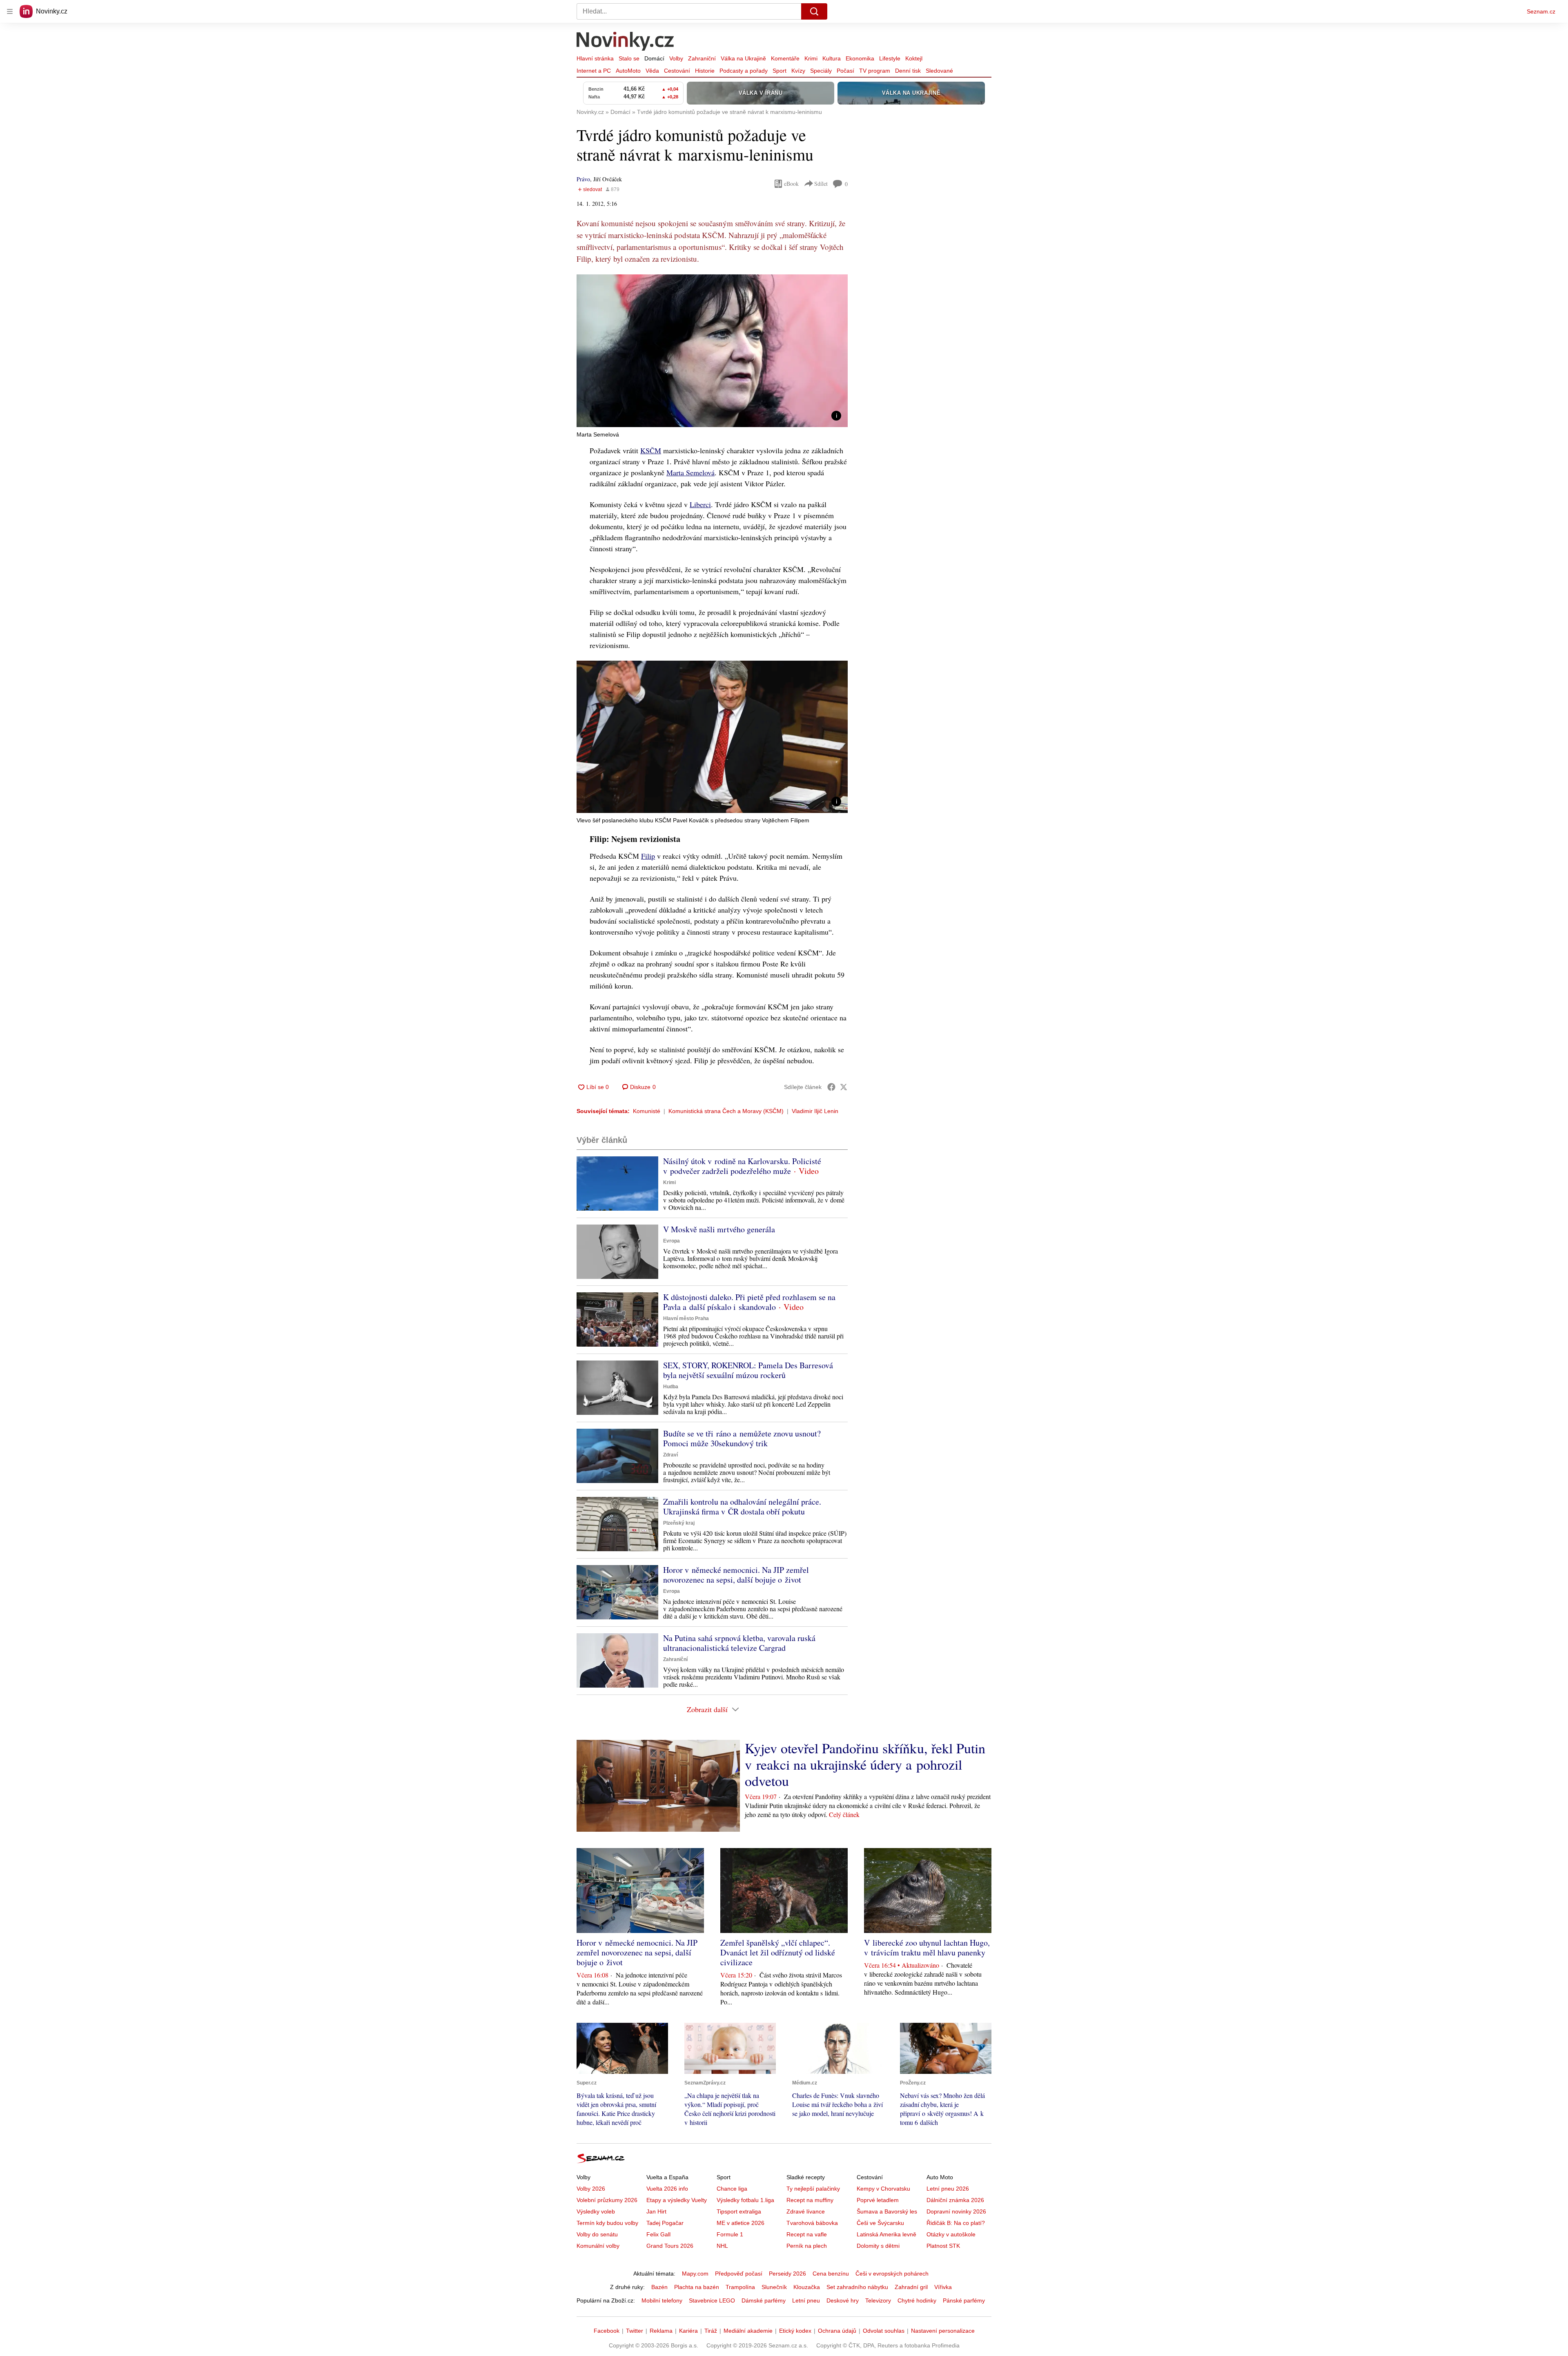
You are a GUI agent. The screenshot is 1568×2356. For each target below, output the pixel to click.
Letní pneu (806, 2300)
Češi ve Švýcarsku (880, 2223)
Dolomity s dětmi (878, 2246)
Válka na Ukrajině (743, 58)
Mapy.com (695, 2274)
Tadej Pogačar (665, 2223)
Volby (676, 58)
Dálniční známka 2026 (955, 2200)
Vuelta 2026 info (667, 2189)
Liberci (700, 504)
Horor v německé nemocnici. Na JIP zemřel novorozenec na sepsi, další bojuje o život (736, 1575)
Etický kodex (795, 2331)
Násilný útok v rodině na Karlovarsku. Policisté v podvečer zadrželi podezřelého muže (742, 1166)
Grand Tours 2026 (670, 2246)
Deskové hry (843, 2300)
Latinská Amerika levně (886, 2234)
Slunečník (774, 2287)
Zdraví (670, 1455)
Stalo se (629, 58)
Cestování (677, 71)
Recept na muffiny (810, 2200)
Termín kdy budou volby (607, 2223)
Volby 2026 (591, 2189)
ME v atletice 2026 (741, 2223)
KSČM (651, 450)
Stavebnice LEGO (712, 2300)
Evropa (672, 1241)
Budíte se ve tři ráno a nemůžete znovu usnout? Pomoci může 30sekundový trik (742, 1438)
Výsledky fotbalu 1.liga (745, 2200)
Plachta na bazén (697, 2287)
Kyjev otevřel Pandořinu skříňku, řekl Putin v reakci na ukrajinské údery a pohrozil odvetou (865, 1764)
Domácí (654, 58)
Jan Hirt (656, 2211)
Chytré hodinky (917, 2300)
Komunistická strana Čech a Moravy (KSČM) (726, 1111)
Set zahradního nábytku (857, 2287)
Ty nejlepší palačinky (813, 2189)
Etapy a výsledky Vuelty (677, 2200)
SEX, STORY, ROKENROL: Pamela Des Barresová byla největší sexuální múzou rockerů (748, 1370)
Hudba (671, 1387)
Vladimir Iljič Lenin (815, 1111)
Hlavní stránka (595, 58)
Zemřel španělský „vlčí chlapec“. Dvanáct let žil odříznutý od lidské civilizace (778, 1952)
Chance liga (732, 2189)
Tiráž (711, 2331)
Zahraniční (702, 58)
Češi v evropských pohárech (892, 2274)
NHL (722, 2246)
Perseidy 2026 (787, 2274)
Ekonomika (860, 58)
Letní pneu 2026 (948, 2189)
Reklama (661, 2331)
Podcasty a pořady (744, 71)
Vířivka (943, 2287)
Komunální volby (598, 2246)
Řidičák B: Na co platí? (956, 2223)
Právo (583, 179)
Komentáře (785, 58)
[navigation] (10, 11)
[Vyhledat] (814, 11)
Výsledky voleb (596, 2211)
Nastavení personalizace (943, 2331)
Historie (705, 71)
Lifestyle (890, 58)
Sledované (939, 71)
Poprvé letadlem (878, 2200)
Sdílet (821, 184)
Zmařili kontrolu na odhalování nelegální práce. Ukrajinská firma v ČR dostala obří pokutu (742, 1506)
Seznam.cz (1541, 11)
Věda (652, 71)
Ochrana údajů (837, 2331)
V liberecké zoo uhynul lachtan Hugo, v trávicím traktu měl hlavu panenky (927, 1947)
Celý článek (844, 1814)
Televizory (878, 2300)
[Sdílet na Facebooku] (831, 1087)
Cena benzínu (831, 2274)
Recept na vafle (807, 2234)
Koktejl (914, 58)
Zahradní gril (911, 2287)
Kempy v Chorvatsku (883, 2189)
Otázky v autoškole (951, 2234)
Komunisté (647, 1111)
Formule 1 (730, 2234)
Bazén (659, 2287)
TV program (875, 71)
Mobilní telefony (662, 2300)
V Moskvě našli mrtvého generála (719, 1229)
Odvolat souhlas (884, 2331)
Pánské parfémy (964, 2300)
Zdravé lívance (806, 2211)
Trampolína (740, 2287)
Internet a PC (594, 71)
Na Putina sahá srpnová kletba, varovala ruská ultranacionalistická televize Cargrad (739, 1643)
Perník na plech (807, 2246)
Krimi (811, 58)
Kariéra (688, 2331)
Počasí (845, 71)
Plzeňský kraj (679, 1523)
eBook (791, 184)
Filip (648, 856)
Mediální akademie (748, 2331)
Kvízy (798, 71)
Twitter (635, 2331)
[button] (712, 351)
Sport (780, 71)
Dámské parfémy (764, 2300)
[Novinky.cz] (626, 42)
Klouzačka (807, 2287)
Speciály (821, 71)
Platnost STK (943, 2246)
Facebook (607, 2331)
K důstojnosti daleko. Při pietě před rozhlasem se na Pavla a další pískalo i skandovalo (749, 1302)
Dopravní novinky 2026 (956, 2211)
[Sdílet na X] (844, 1087)
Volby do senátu (597, 2234)
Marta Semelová (690, 472)
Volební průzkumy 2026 (607, 2200)
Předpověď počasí (739, 2274)
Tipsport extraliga (739, 2211)
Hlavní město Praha (686, 1318)
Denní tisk (908, 71)
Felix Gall (658, 2234)
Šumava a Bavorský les (887, 2211)
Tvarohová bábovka (812, 2223)
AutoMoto (628, 71)
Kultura (832, 58)
